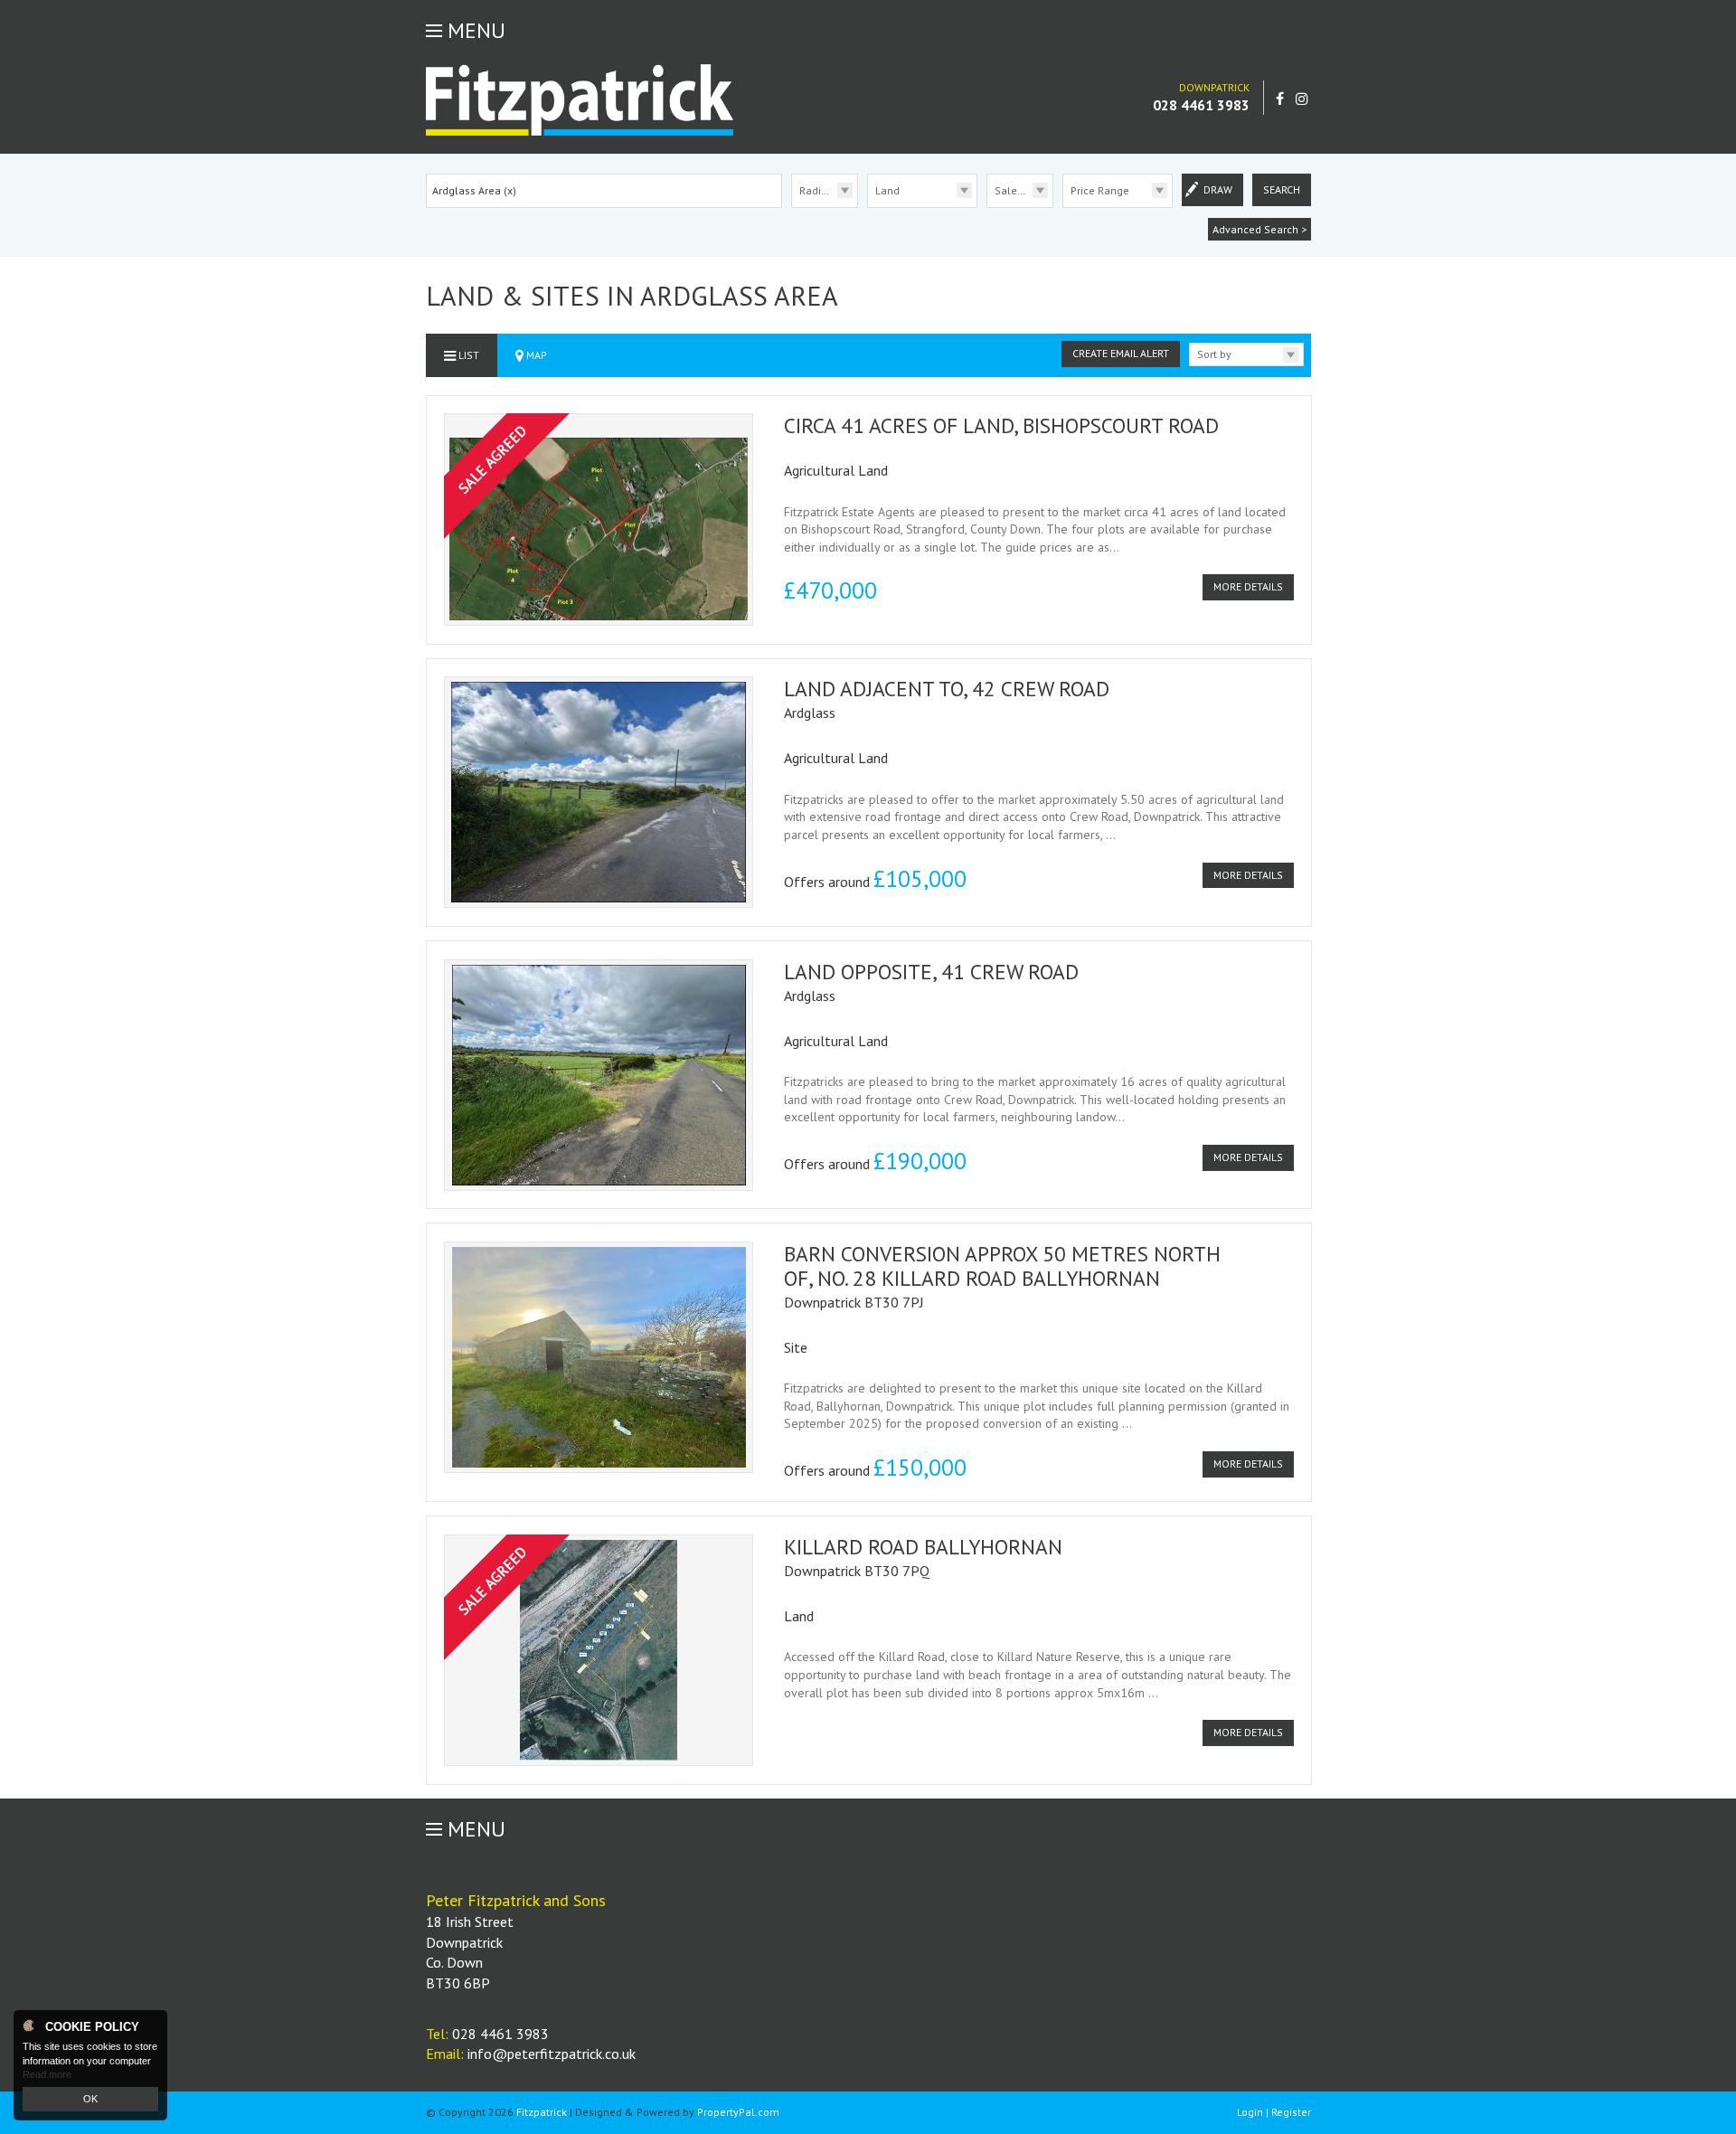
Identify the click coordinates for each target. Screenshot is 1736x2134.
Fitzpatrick (542, 2112)
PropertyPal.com (738, 2112)
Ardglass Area (474, 190)
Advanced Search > (1260, 229)
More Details (1248, 586)
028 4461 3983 (1201, 105)
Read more (47, 2074)
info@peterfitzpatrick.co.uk (552, 2054)
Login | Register (1274, 2112)
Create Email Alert (1121, 353)
